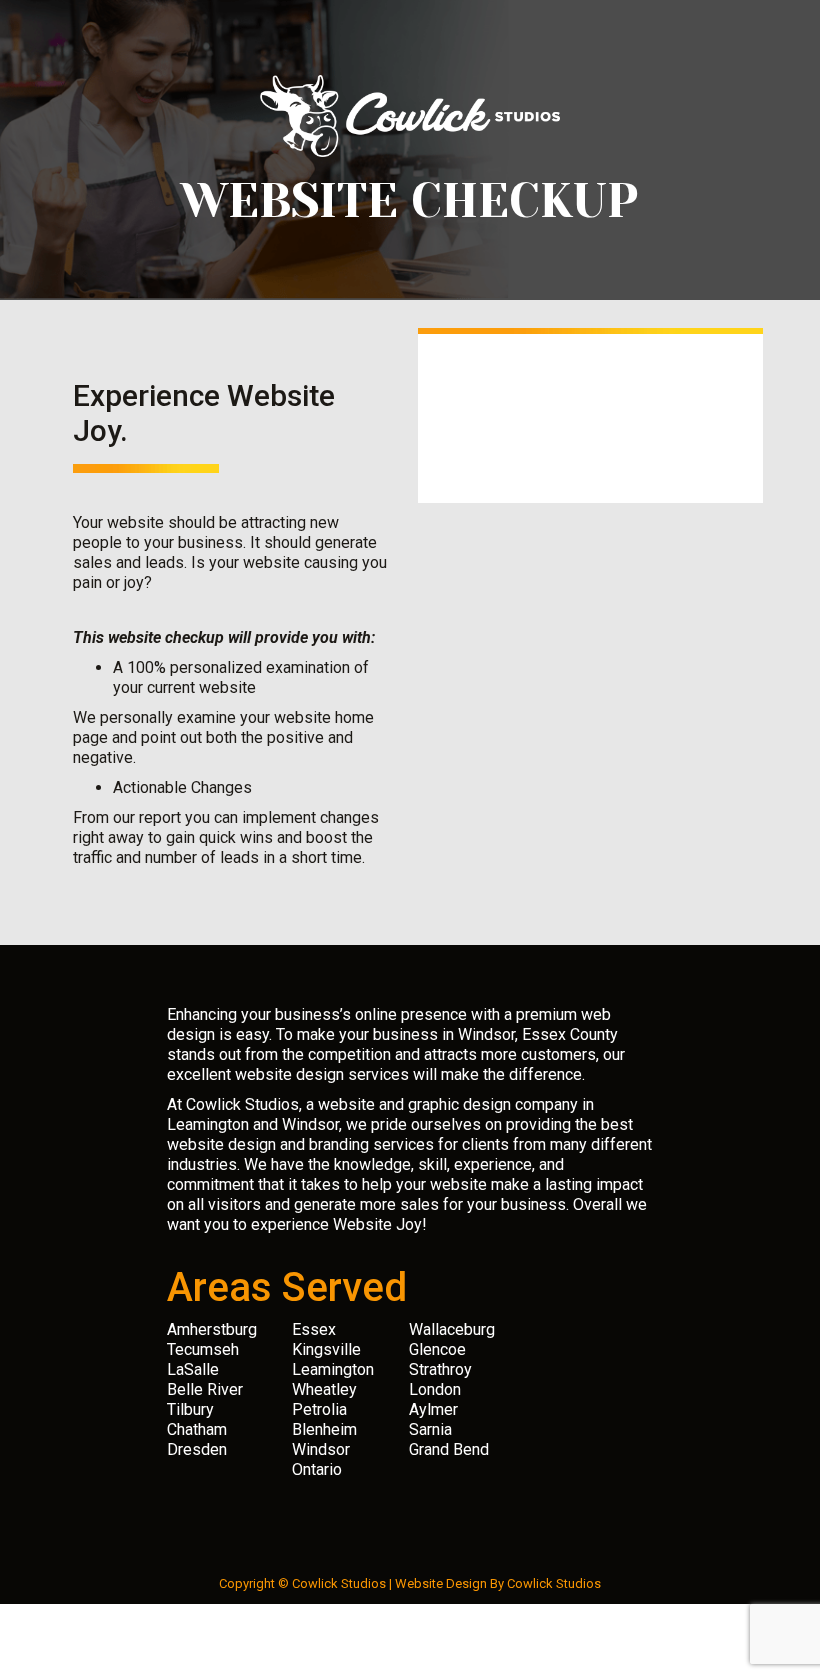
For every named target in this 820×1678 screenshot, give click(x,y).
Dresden (197, 1449)
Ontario (317, 1469)
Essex (314, 1329)
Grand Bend (449, 1449)
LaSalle (193, 1369)
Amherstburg (212, 1329)
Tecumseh (203, 1349)
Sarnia (430, 1429)
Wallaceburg (452, 1329)
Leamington (333, 1369)
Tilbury (190, 1409)
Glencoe (437, 1349)
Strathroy (440, 1369)
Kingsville (326, 1349)
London (435, 1389)
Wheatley (324, 1389)
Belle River (205, 1389)
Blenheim (324, 1429)
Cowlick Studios (554, 1583)
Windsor (321, 1449)
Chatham (197, 1429)
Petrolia (319, 1409)
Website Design (441, 1583)
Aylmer (433, 1409)
